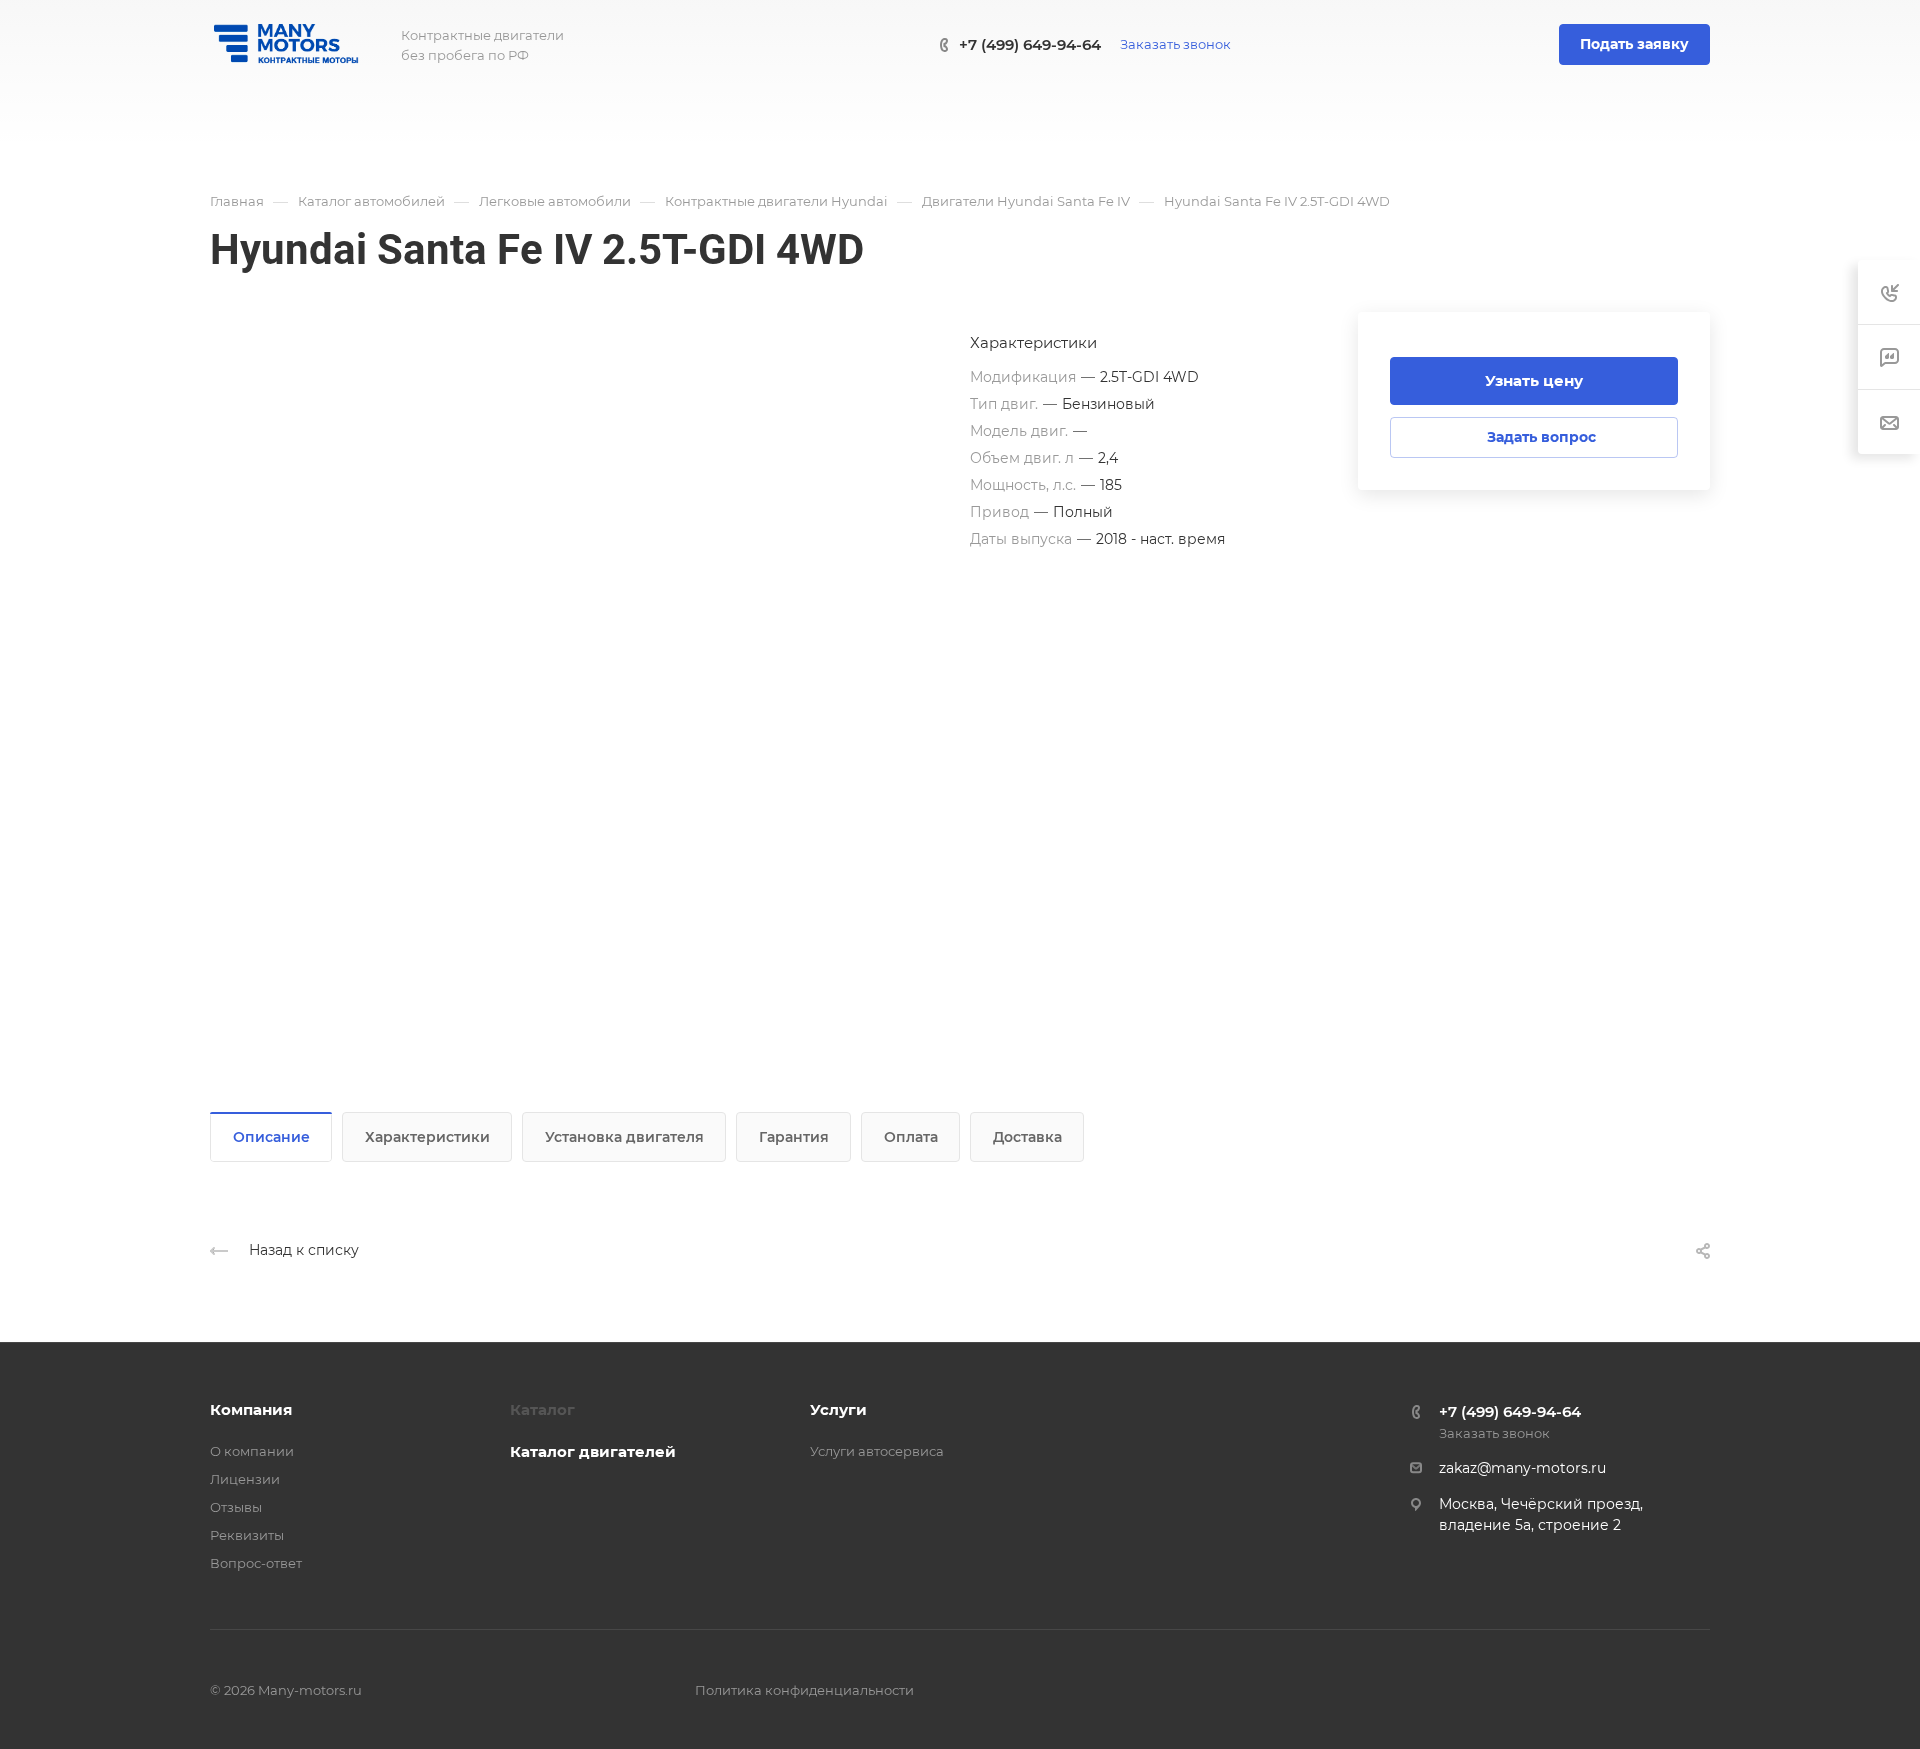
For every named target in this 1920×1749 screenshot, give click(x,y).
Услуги (838, 1409)
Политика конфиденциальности (804, 1690)
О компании (252, 1451)
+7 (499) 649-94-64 (1030, 44)
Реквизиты (247, 1535)
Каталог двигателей (593, 1451)
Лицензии (245, 1479)
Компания (251, 1409)
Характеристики (427, 1137)
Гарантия (794, 1137)
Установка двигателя (624, 1137)
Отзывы (236, 1507)
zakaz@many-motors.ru (1522, 1468)
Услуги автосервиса (877, 1451)
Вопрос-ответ (256, 1563)
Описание (271, 1137)
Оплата (911, 1137)
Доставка (1027, 1137)
